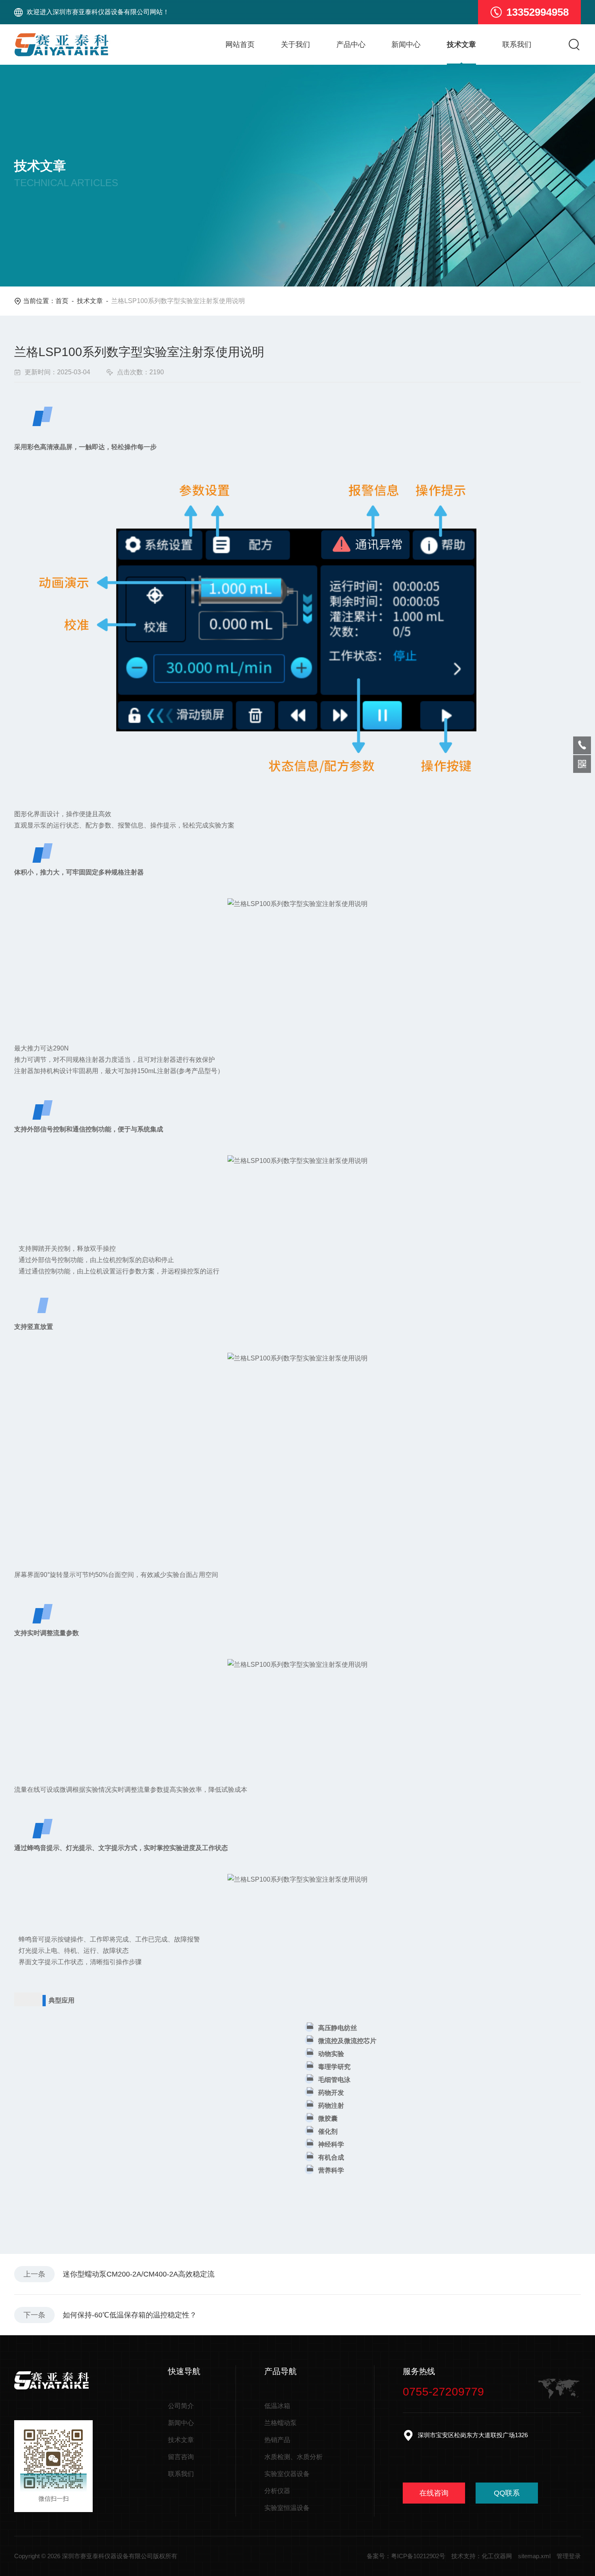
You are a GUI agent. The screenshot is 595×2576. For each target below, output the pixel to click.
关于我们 (295, 45)
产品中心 (351, 45)
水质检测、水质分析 (293, 2457)
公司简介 (181, 2406)
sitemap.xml (534, 2556)
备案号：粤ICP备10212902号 (406, 2556)
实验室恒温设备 (287, 2508)
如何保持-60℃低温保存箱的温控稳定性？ (130, 2315)
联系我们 (517, 45)
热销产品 (277, 2440)
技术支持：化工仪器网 (482, 2556)
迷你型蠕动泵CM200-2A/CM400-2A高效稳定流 (139, 2274)
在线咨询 (434, 2493)
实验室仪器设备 (287, 2474)
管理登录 (569, 2556)
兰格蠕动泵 (280, 2423)
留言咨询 (181, 2457)
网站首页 (240, 45)
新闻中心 (406, 45)
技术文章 (461, 45)
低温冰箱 (277, 2406)
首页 (62, 301)
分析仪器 (277, 2491)
